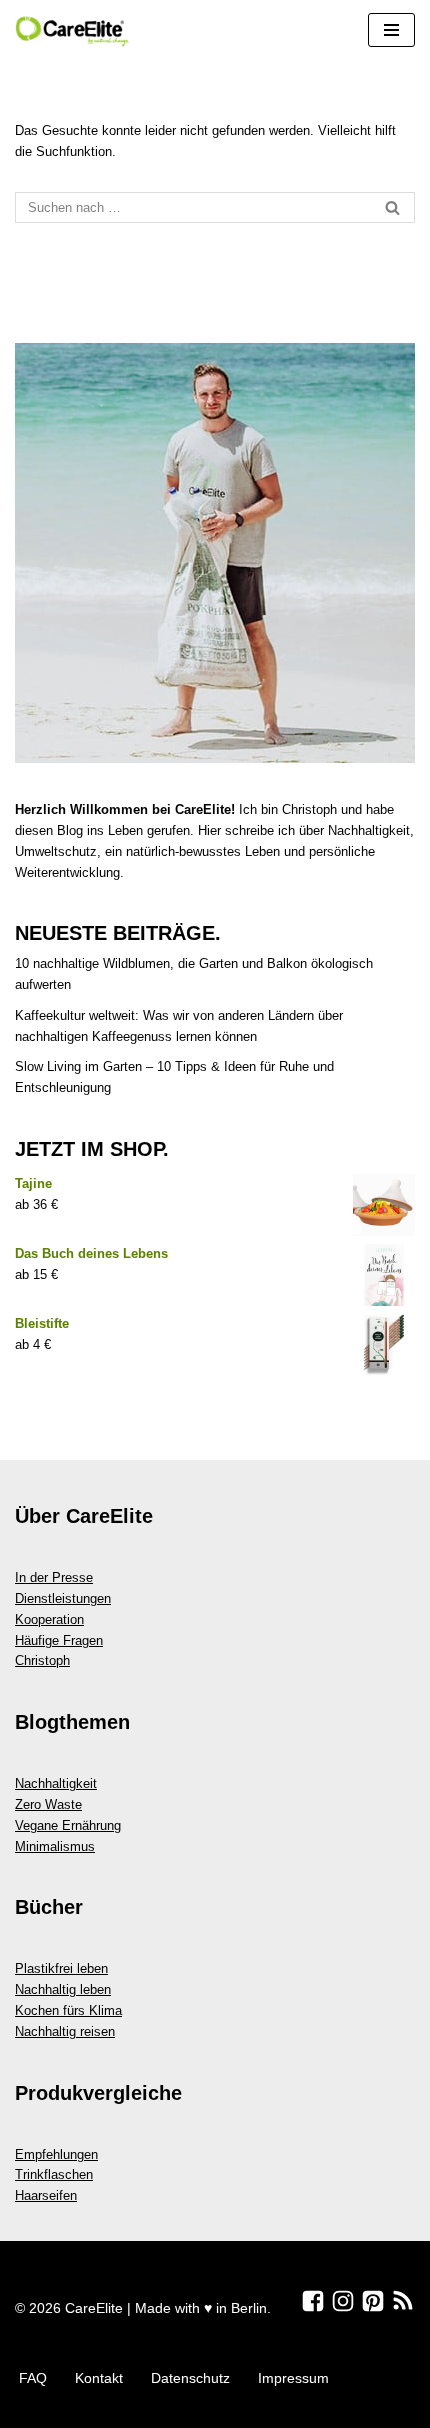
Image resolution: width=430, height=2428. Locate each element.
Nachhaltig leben (63, 1989)
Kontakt (99, 2378)
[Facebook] (313, 2301)
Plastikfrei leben (61, 1968)
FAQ (33, 2378)
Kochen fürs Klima (68, 2010)
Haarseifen (46, 2195)
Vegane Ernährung (68, 1825)
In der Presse (54, 1577)
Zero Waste (48, 1804)
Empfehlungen (56, 2154)
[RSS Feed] (403, 2301)
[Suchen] (392, 207)
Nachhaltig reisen (65, 2031)
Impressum (293, 2378)
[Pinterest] (373, 2301)
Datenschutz (190, 2378)
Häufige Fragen (59, 1640)
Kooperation (49, 1619)
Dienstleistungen (63, 1598)
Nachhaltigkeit (56, 1783)
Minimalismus (55, 1846)
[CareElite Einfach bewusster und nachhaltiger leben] (75, 30)
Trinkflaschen (54, 2174)
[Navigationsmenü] (391, 30)
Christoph (42, 1660)
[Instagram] (343, 2301)
